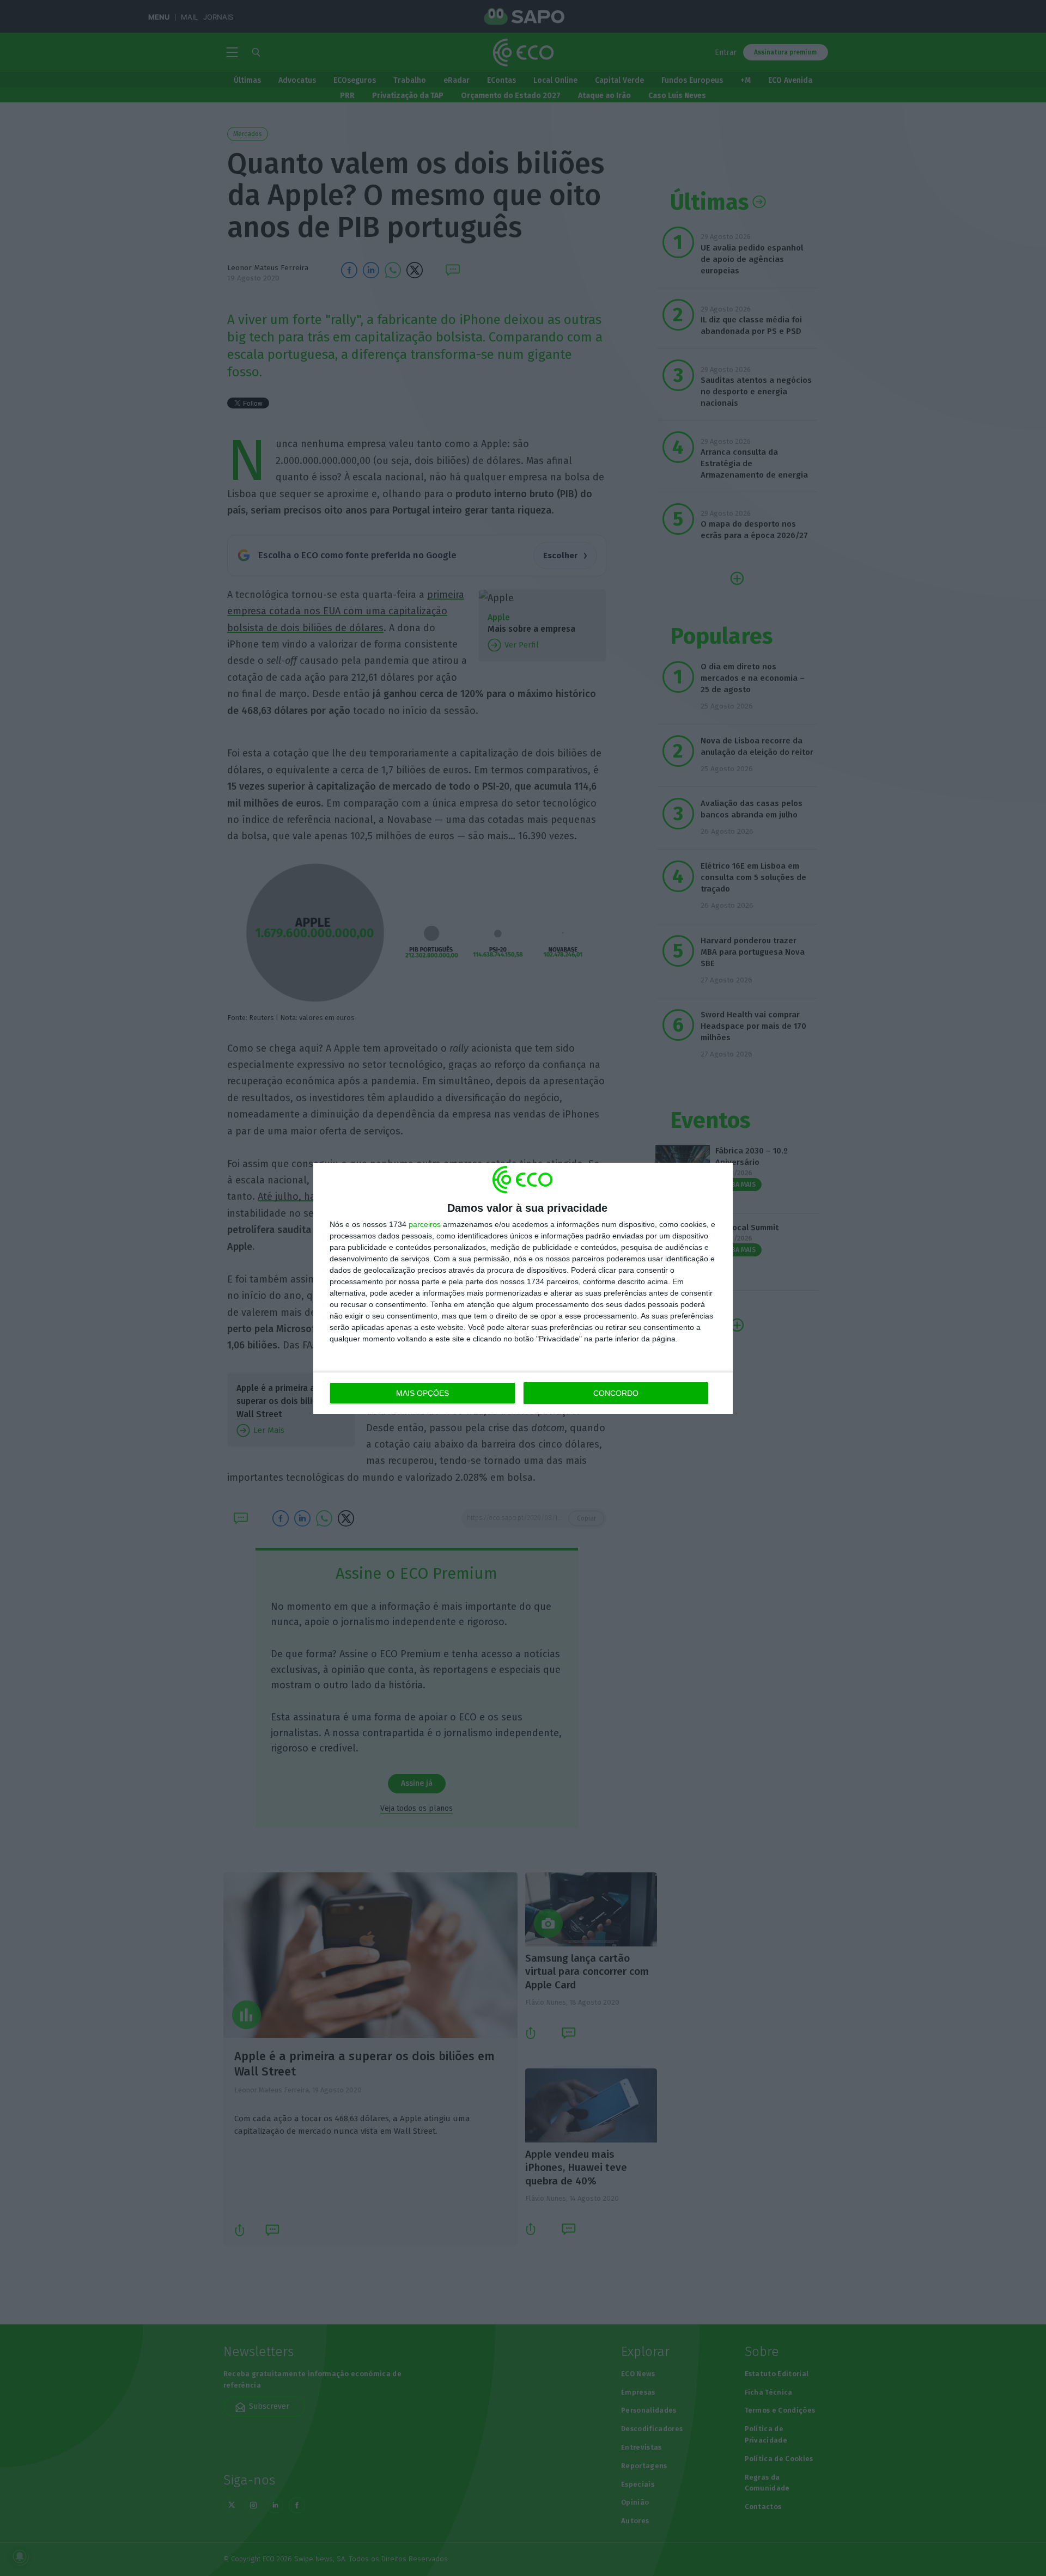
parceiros (425, 1224)
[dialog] (523, 1288)
